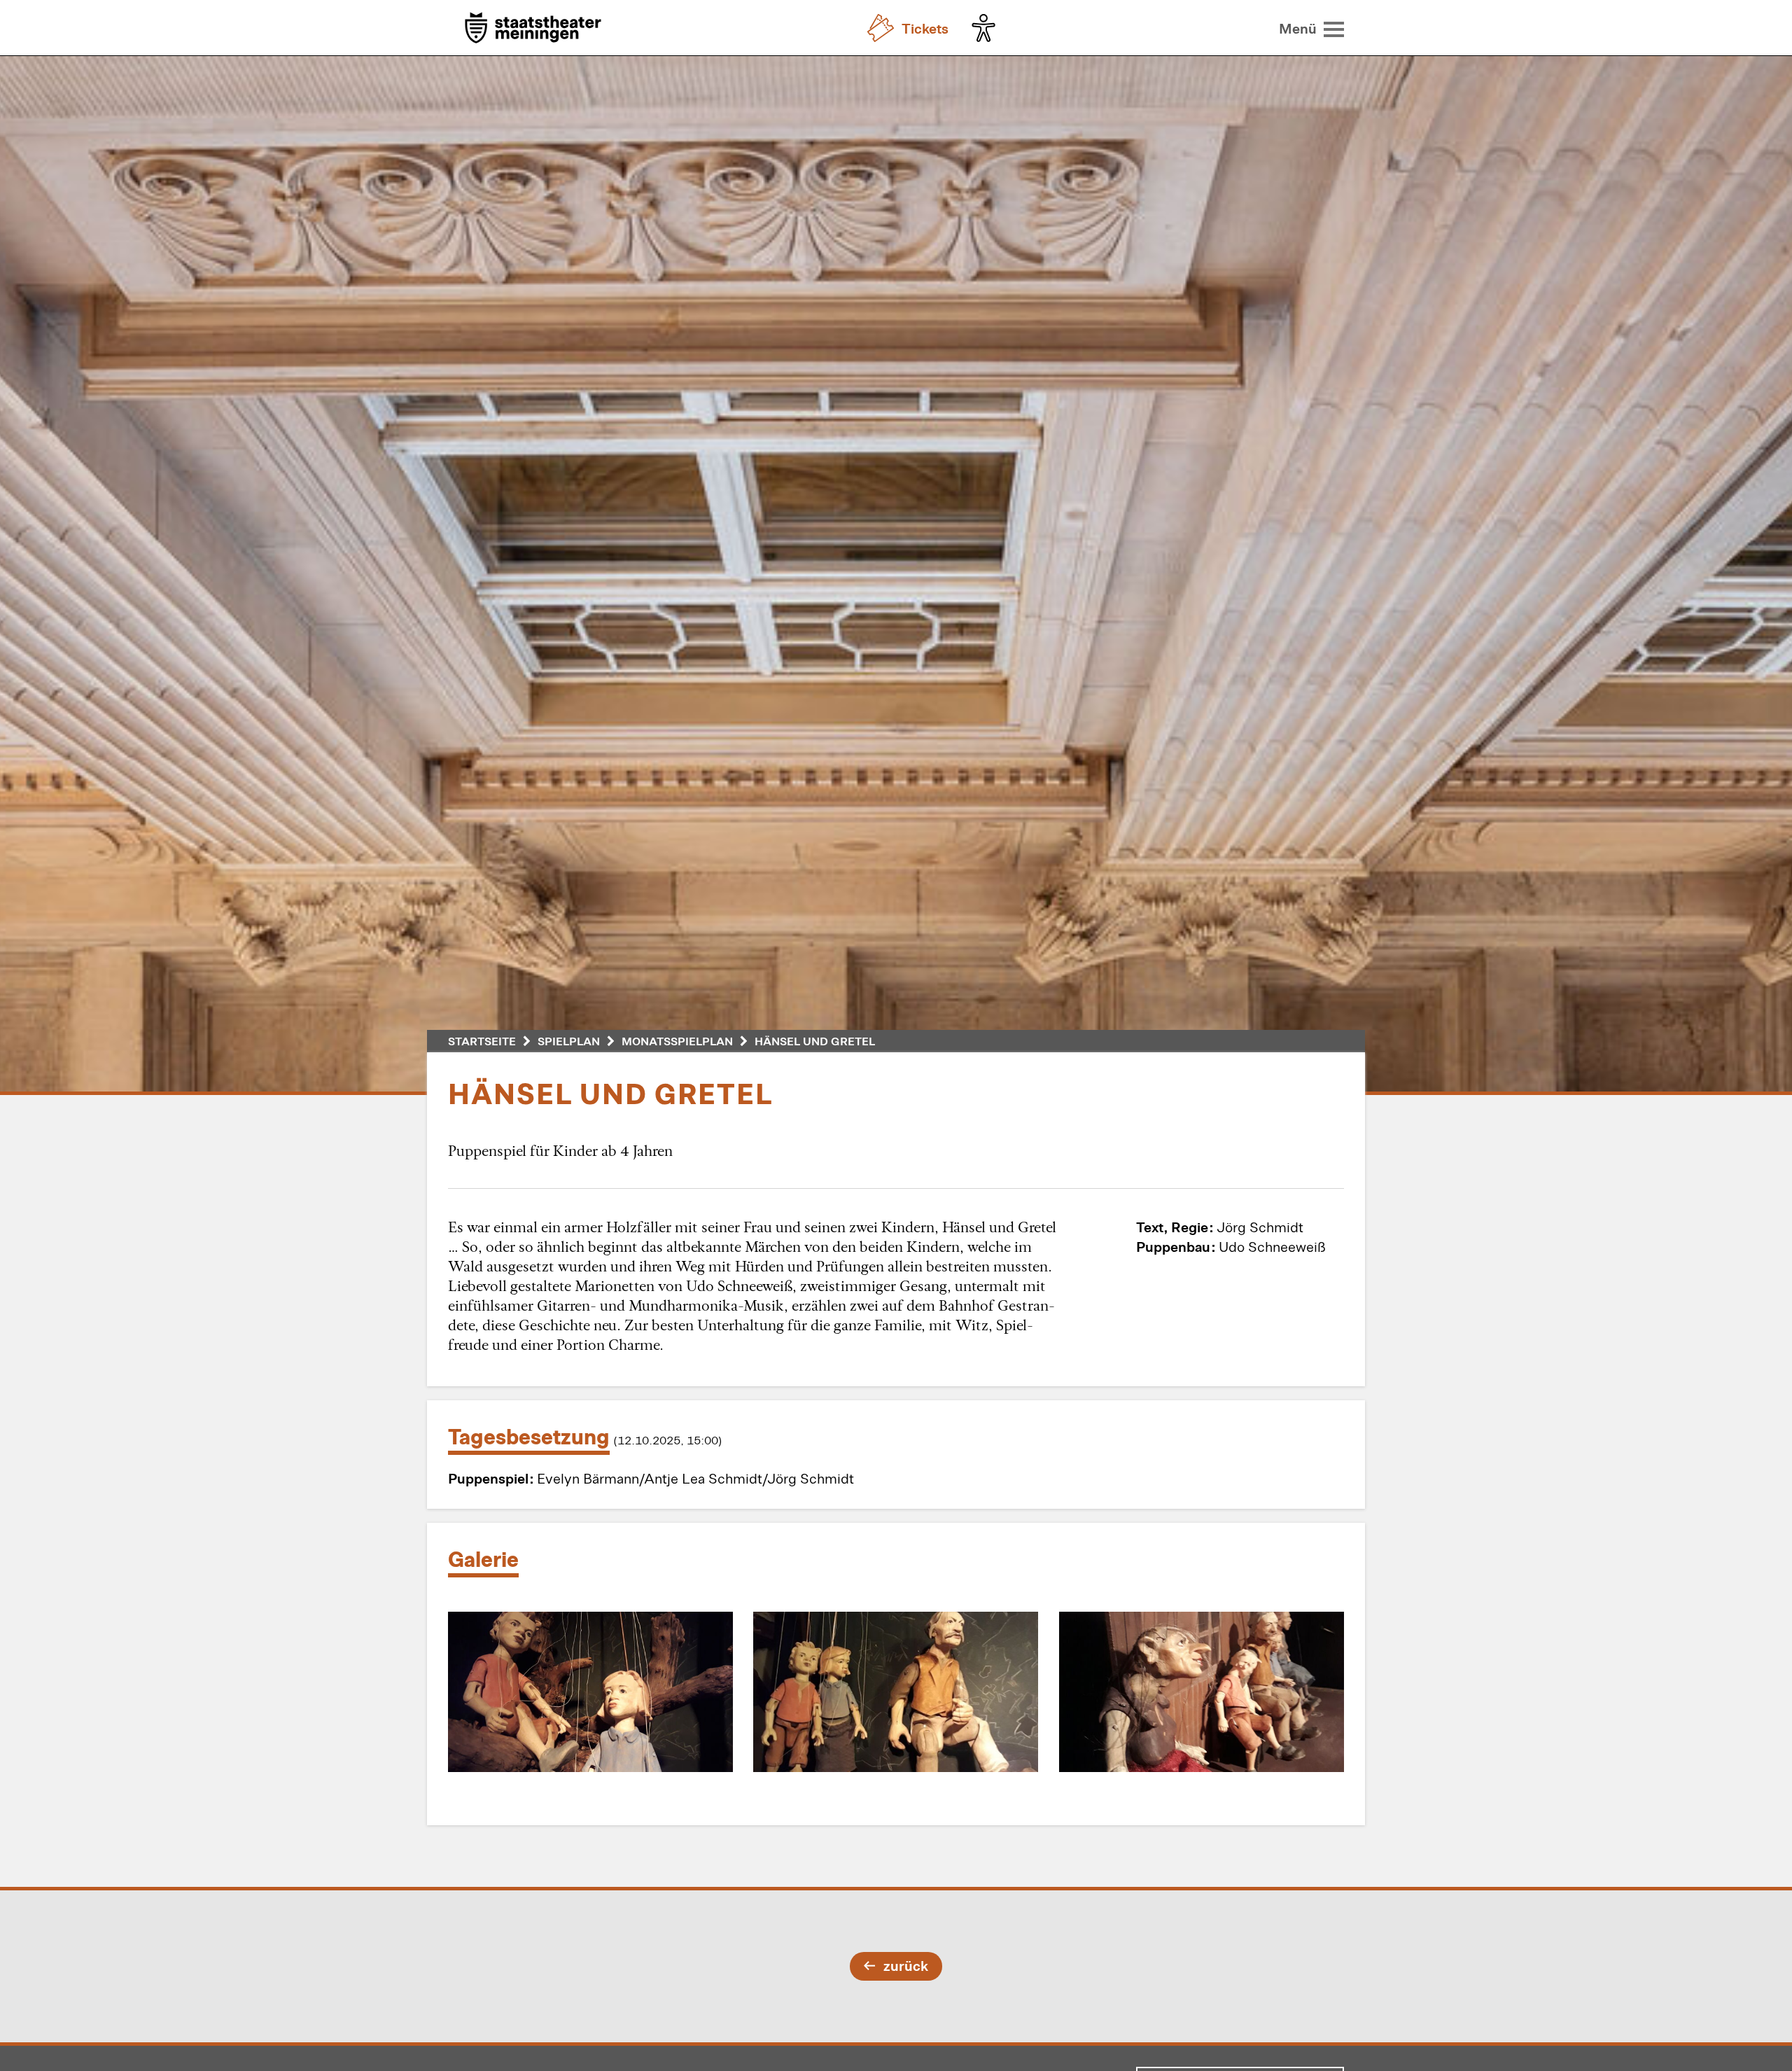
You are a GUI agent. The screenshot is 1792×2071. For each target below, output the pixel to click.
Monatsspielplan (677, 1041)
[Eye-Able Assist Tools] (987, 28)
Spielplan (569, 1041)
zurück (906, 1965)
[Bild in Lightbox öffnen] (590, 1692)
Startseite (482, 1041)
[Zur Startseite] (533, 29)
